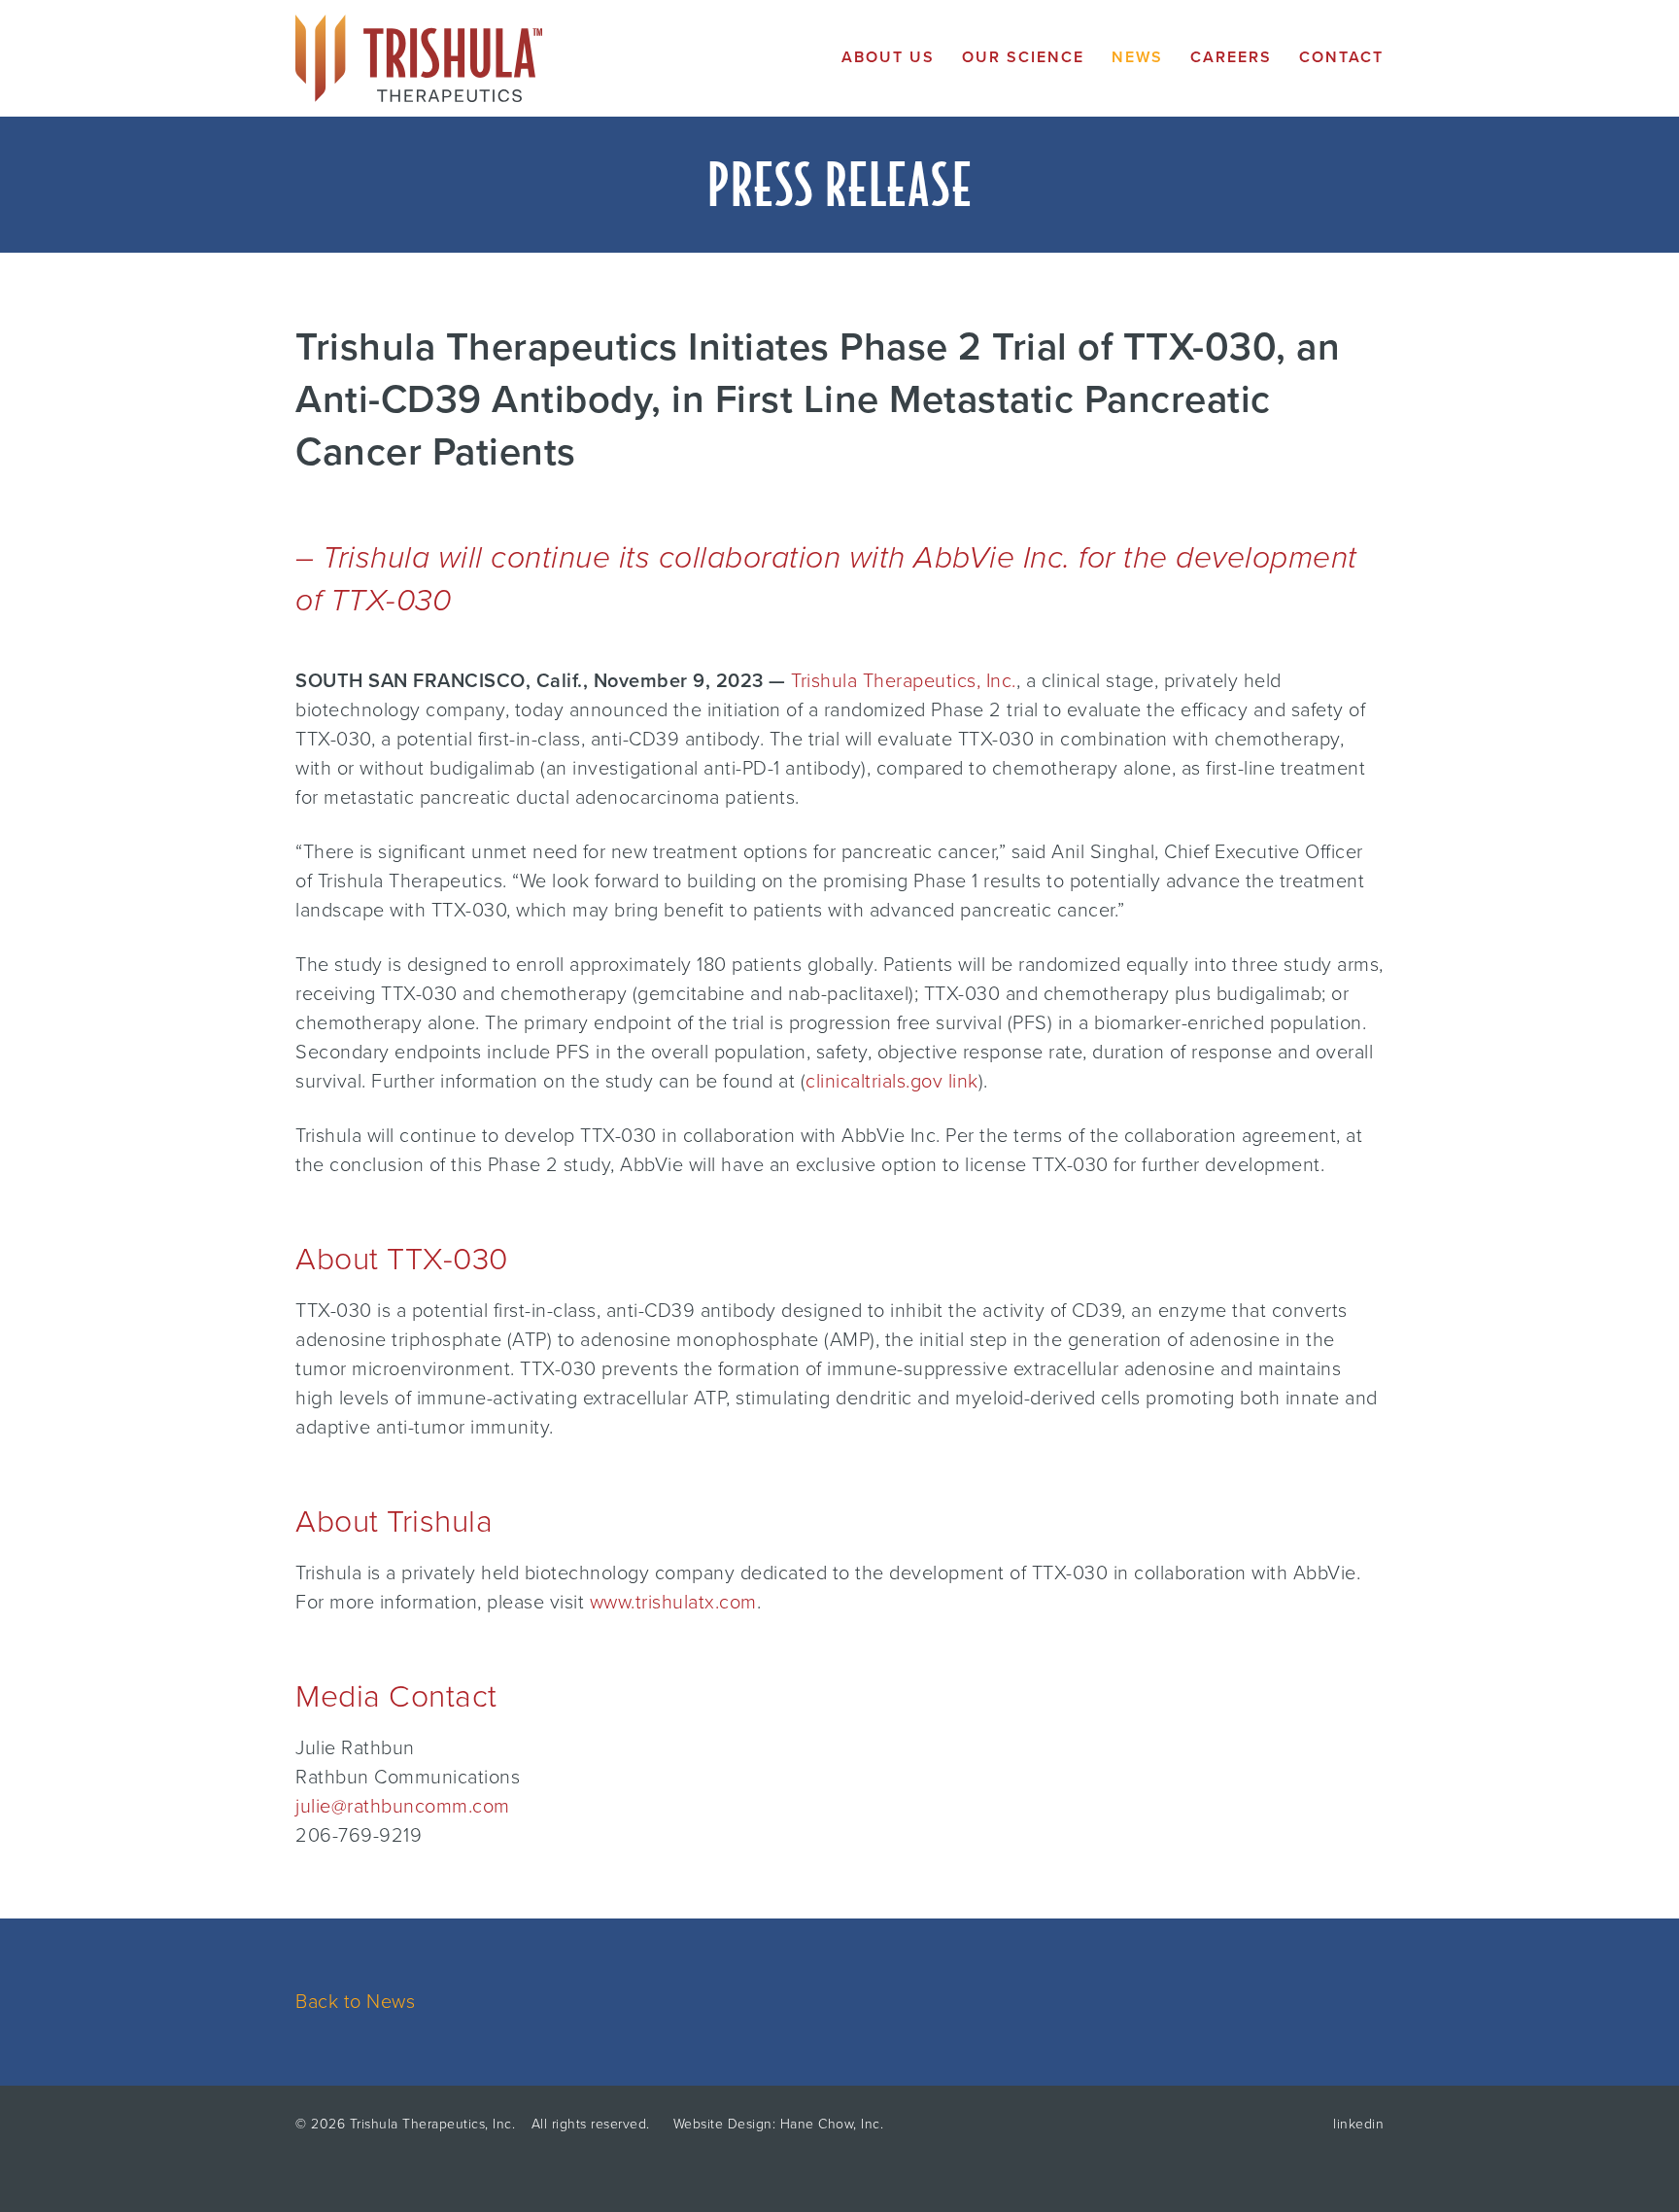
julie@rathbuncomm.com (403, 1807)
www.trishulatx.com (673, 1603)
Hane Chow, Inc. (832, 2124)
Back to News (355, 2002)
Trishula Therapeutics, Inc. (904, 681)
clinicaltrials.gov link (892, 1082)
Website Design (723, 2124)
